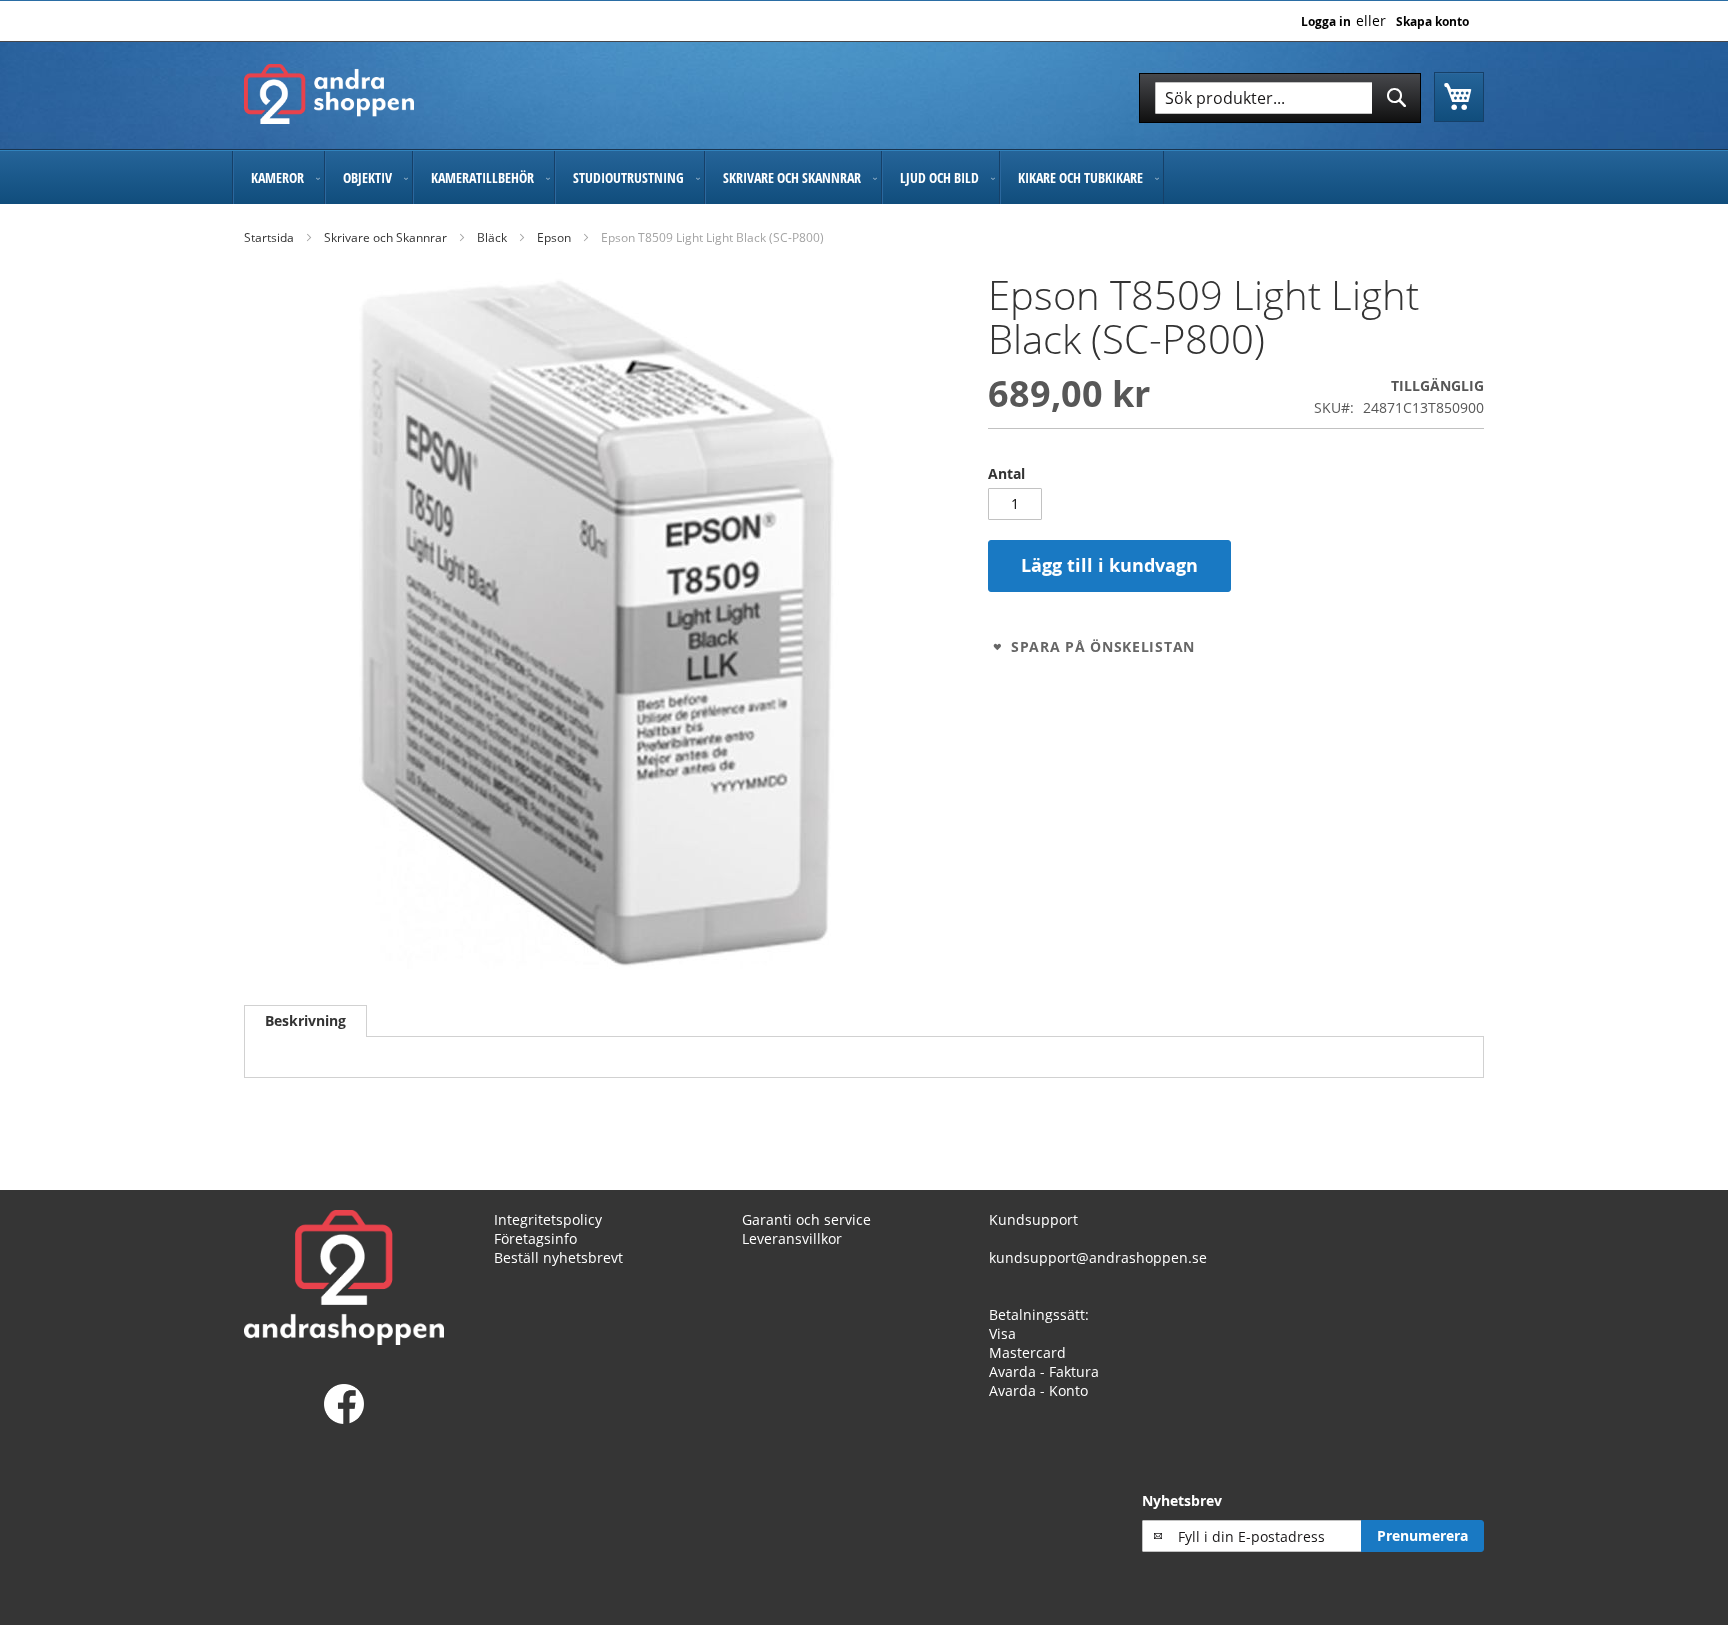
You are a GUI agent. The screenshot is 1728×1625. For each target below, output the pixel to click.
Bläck (492, 237)
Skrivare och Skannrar (385, 237)
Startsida (269, 237)
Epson (554, 237)
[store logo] (329, 94)
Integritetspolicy (548, 1219)
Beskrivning (305, 1020)
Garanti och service (806, 1219)
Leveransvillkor (792, 1238)
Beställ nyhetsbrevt (558, 1257)
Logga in (1326, 22)
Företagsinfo (535, 1238)
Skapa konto (1432, 22)
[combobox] (1280, 98)
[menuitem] (278, 177)
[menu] (864, 177)
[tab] (305, 1021)
